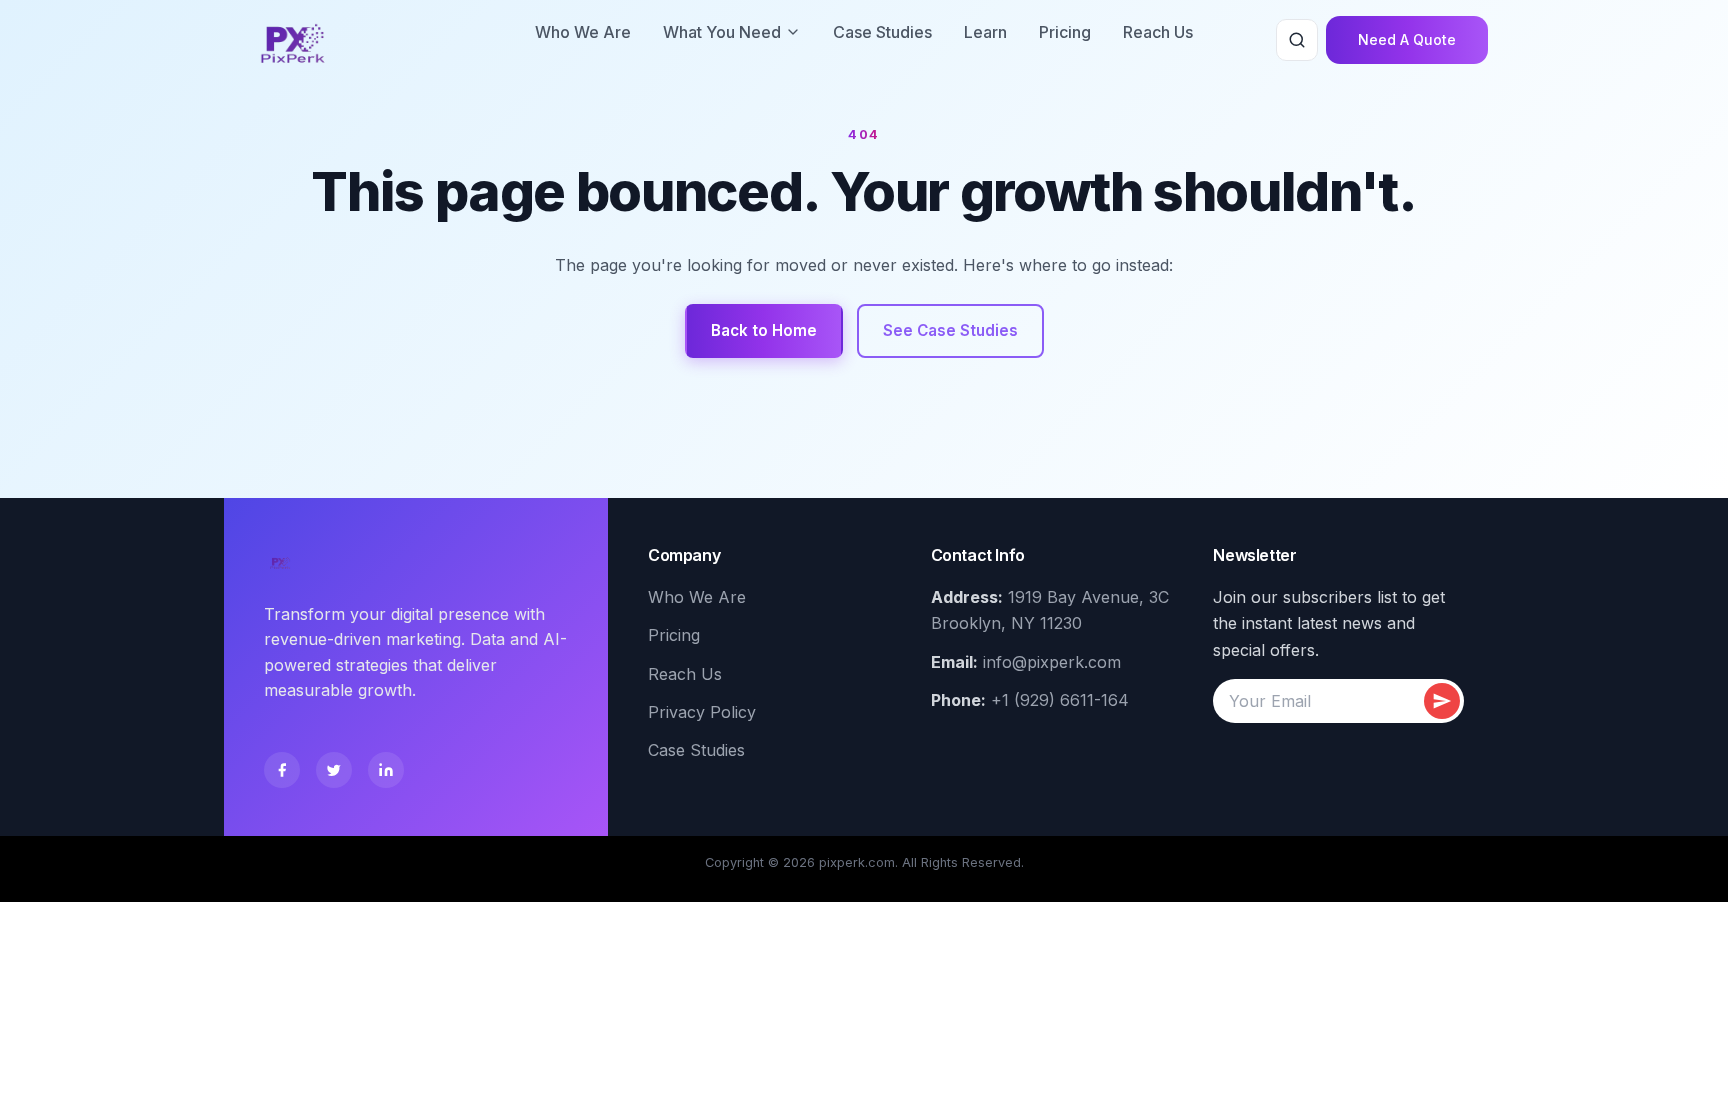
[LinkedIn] (386, 770)
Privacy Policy (702, 712)
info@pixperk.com (1052, 662)
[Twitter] (334, 770)
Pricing (1065, 32)
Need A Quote (1407, 39)
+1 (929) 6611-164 (1060, 700)
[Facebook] (282, 770)
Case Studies (882, 32)
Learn (985, 32)
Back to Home (764, 330)
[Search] (1297, 40)
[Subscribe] (1442, 701)
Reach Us (1158, 32)
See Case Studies (950, 330)
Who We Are (583, 32)
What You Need (722, 32)
